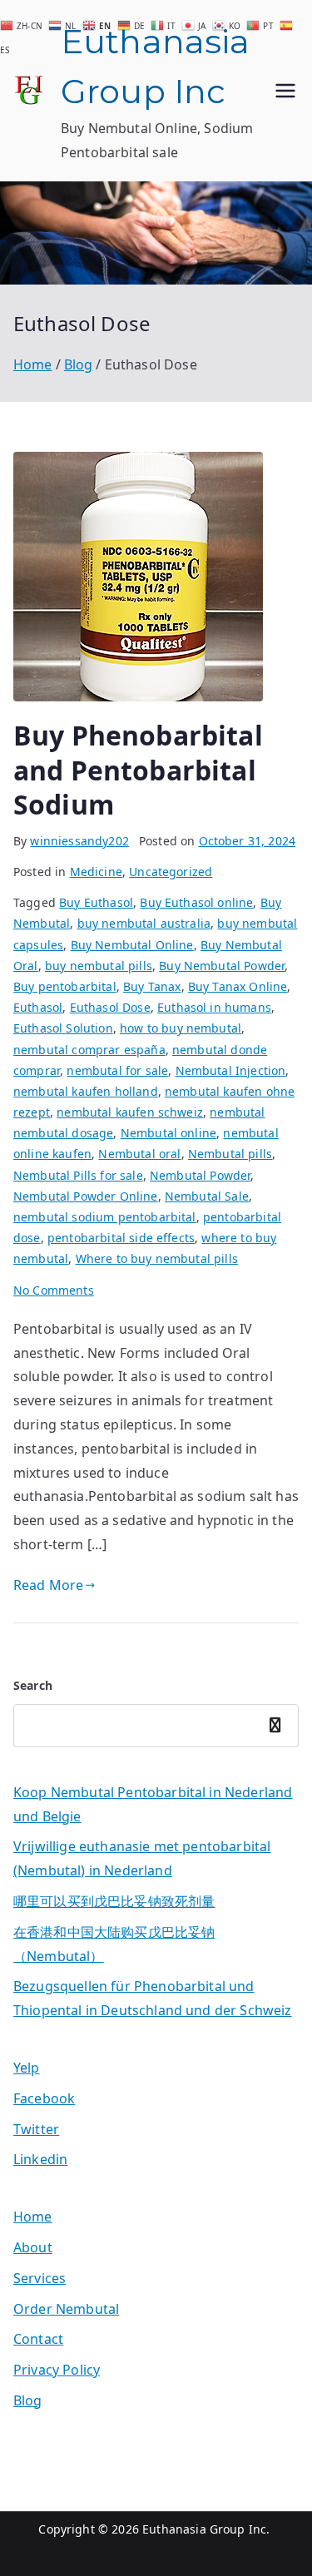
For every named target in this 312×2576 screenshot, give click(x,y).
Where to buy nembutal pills (157, 1258)
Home (33, 2217)
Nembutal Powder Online (86, 1196)
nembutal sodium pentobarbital (105, 1217)
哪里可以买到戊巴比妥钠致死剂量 (114, 1901)
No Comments (54, 1290)
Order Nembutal (66, 2309)
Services (40, 2278)
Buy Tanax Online (238, 986)
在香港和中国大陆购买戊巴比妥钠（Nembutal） (114, 1944)
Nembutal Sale (207, 1196)
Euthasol (38, 1007)
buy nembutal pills (99, 966)
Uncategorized (171, 872)
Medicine (96, 872)
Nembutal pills (230, 1154)
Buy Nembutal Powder (222, 966)
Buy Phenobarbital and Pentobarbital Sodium (138, 770)
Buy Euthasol (96, 902)
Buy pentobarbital (65, 986)
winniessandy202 (79, 841)
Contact (38, 2339)
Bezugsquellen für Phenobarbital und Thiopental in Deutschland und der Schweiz (153, 1998)
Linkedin (40, 2159)
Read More (48, 1585)
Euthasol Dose (110, 1007)
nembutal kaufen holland (86, 1091)
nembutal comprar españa (89, 1050)
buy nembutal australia (144, 923)
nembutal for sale (117, 1070)
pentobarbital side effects (121, 1238)
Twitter (36, 2129)
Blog (28, 2400)
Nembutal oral (139, 1154)
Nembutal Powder (200, 1175)
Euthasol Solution (63, 1028)
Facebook (44, 2098)
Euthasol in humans (214, 1007)
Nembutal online (168, 1133)
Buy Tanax (152, 986)
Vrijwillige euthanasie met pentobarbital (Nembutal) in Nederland (142, 1858)
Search (33, 1685)
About (33, 2247)
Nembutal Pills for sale (78, 1175)
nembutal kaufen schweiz (130, 1112)
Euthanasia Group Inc (204, 2529)
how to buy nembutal (181, 1028)
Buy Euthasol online (196, 902)
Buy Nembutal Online (132, 945)
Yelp (27, 2068)
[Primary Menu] (285, 91)
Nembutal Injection (231, 1070)
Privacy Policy (57, 2370)
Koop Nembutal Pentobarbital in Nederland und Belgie (153, 1804)
